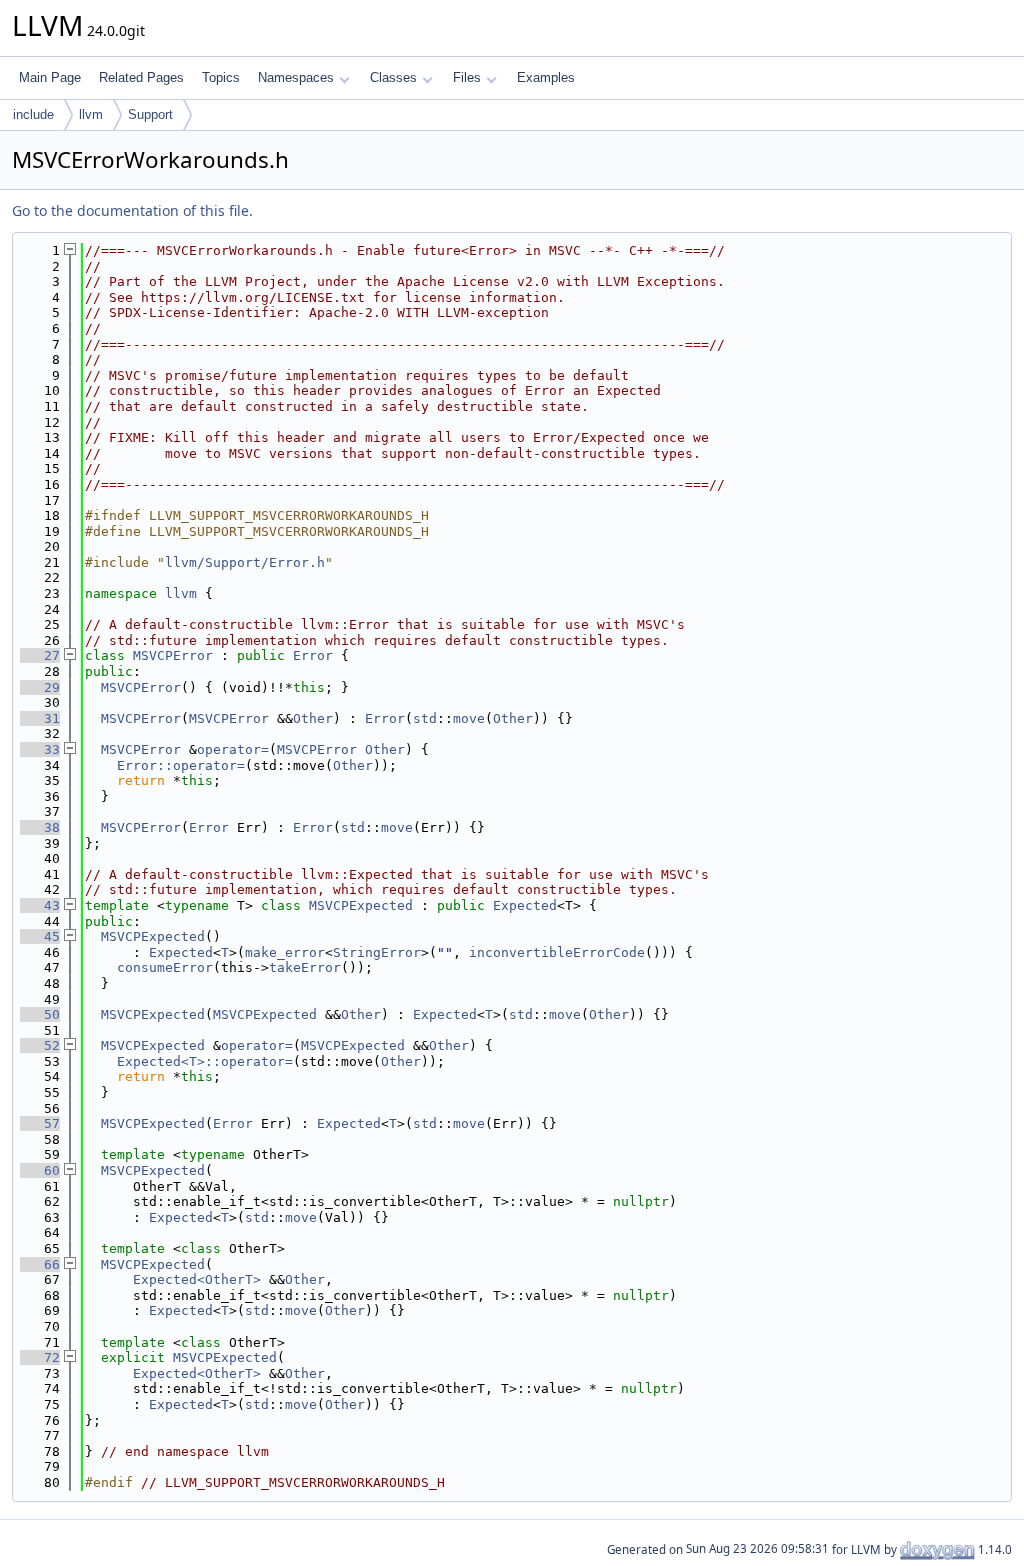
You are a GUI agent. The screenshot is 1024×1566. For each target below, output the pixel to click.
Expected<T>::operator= (205, 1061)
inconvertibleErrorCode (557, 952)
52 (40, 1045)
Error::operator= (181, 765)
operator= (233, 749)
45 (40, 936)
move (469, 718)
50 (40, 1014)
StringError (377, 952)
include (33, 114)
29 (40, 687)
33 (40, 749)
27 (40, 655)
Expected (525, 905)
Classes (393, 77)
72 (40, 1357)
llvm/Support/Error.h (245, 562)
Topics (221, 77)
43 (40, 905)
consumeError (165, 967)
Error (313, 655)
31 (40, 718)
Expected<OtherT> (197, 1279)
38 (40, 827)
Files (467, 77)
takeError (305, 967)
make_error (285, 952)
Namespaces (296, 77)
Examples (546, 77)
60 (40, 1170)
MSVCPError (173, 655)
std (425, 718)
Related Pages (141, 77)
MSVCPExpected (361, 905)
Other (313, 718)
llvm (91, 114)
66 (40, 1264)
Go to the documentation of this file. (132, 210)
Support (150, 114)
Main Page (50, 77)
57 (40, 1123)
